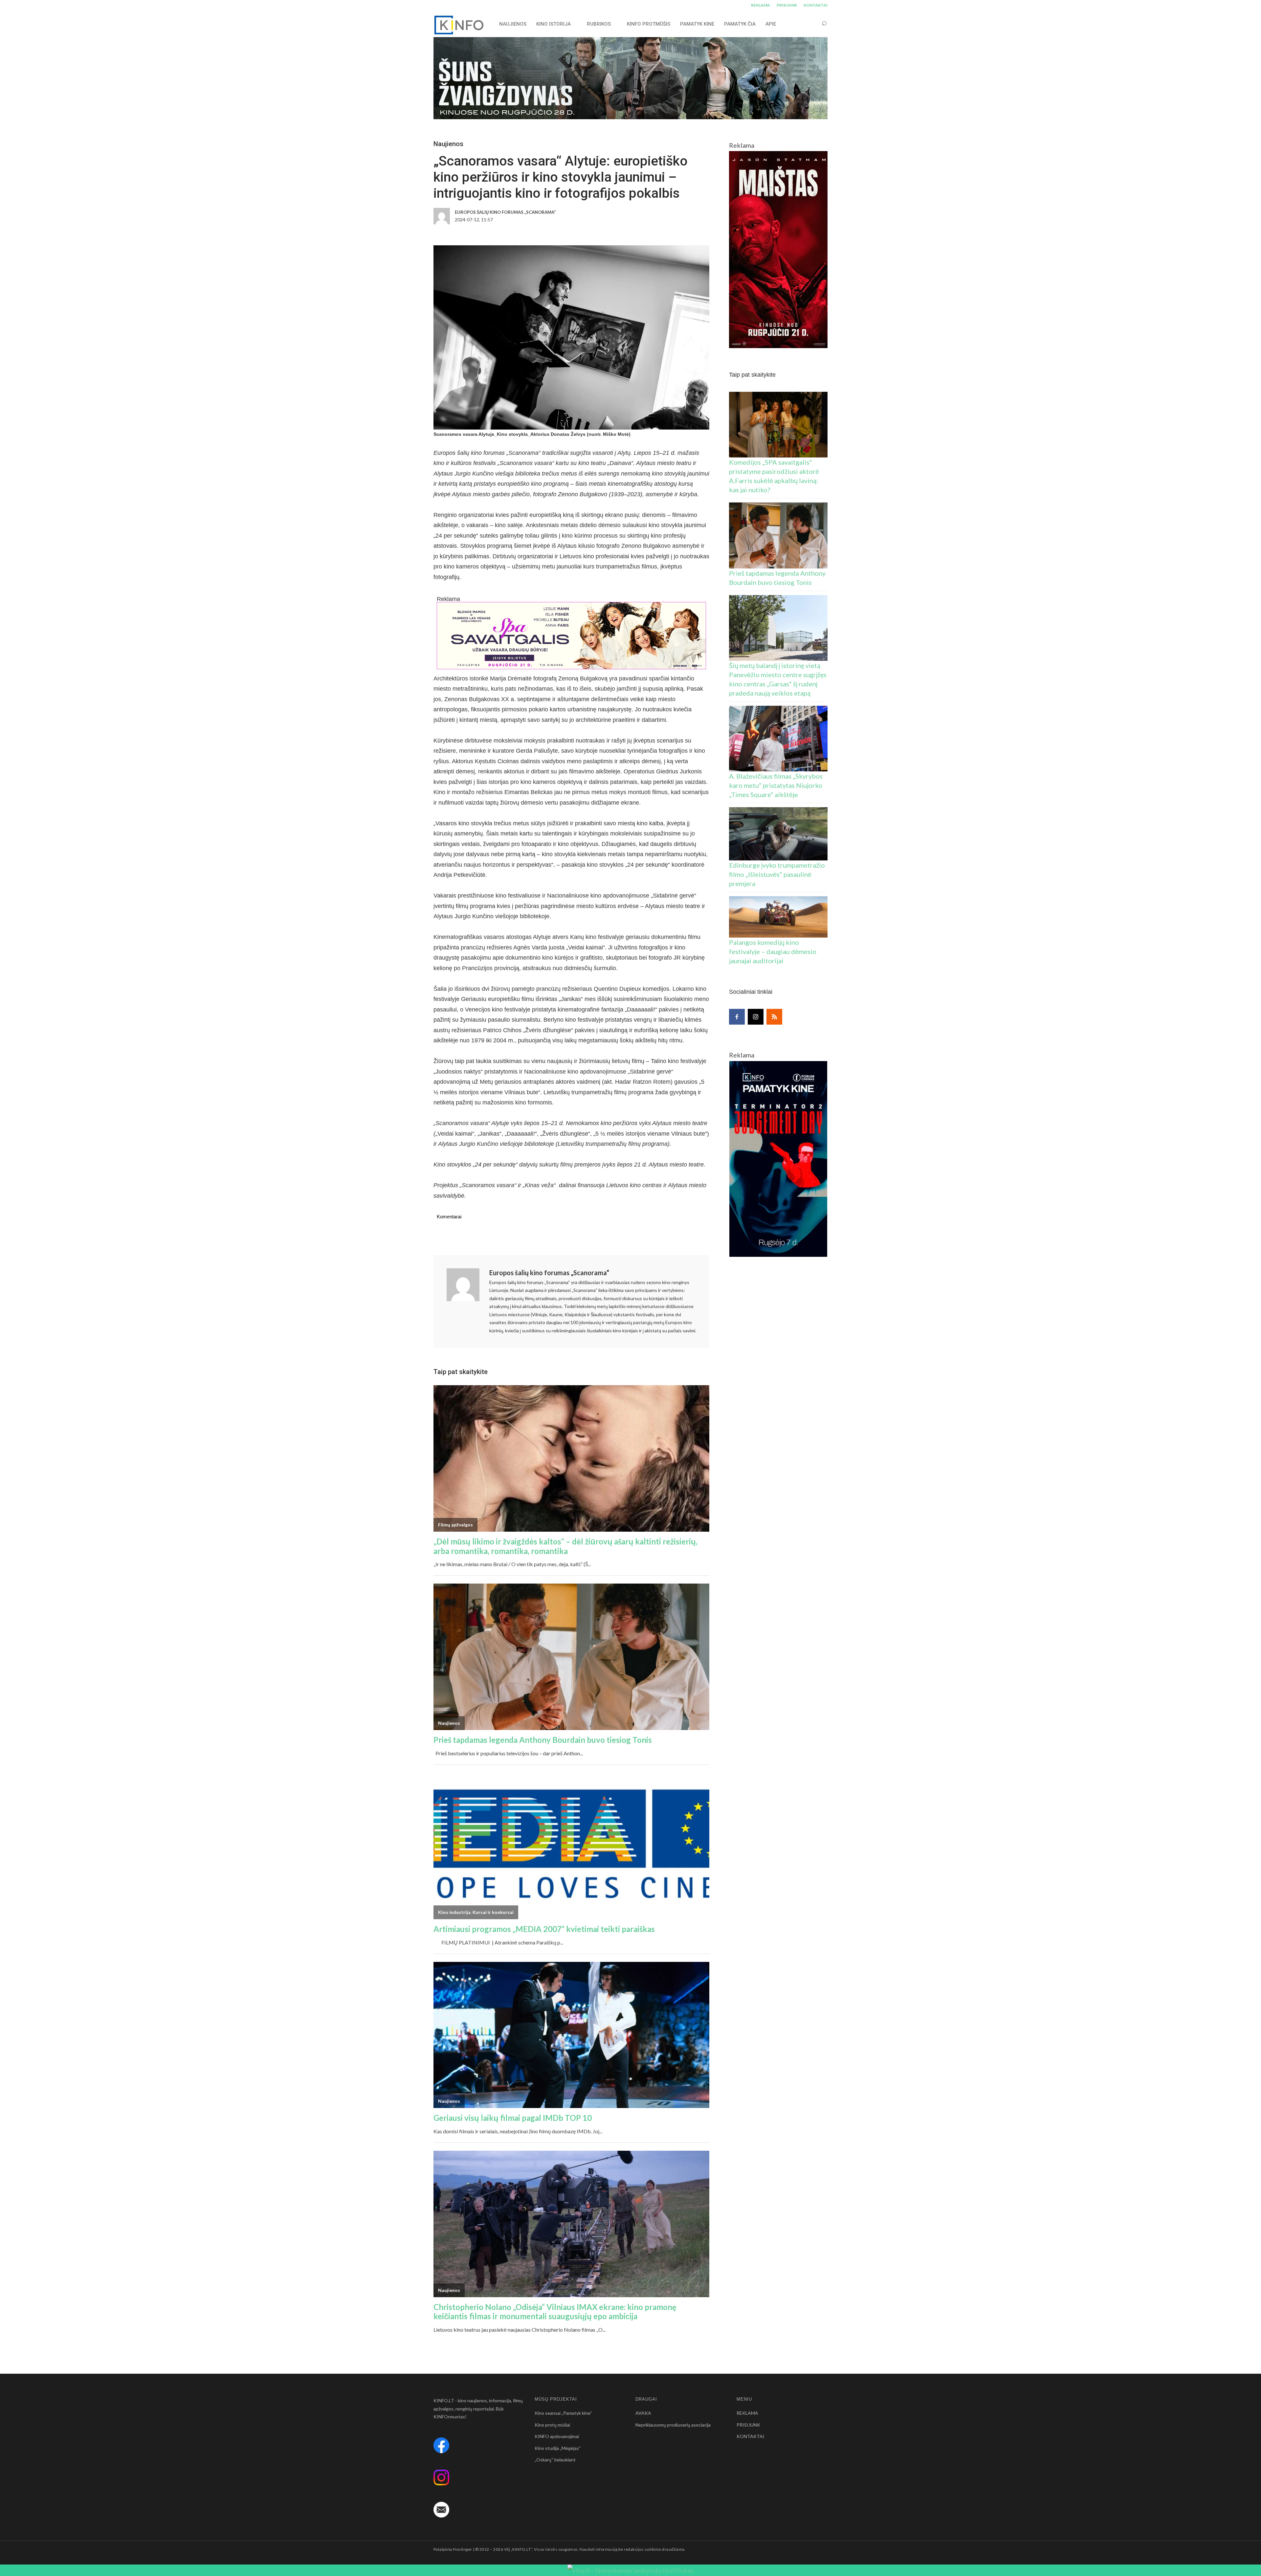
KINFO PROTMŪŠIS (649, 24)
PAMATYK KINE (697, 24)
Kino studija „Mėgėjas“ (558, 2448)
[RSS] (774, 1017)
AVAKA (643, 2413)
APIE (771, 24)
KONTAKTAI (816, 5)
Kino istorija (553, 24)
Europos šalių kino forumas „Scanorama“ (549, 1273)
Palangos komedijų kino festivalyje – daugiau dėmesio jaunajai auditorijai (773, 951)
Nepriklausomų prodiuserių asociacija (673, 2425)
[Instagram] (756, 1017)
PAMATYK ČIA (740, 24)
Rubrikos (599, 24)
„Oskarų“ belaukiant (555, 2460)
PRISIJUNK (787, 5)
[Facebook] (737, 1017)
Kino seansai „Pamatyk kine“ (563, 2413)
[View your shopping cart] (812, 24)
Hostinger (462, 2549)
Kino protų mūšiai (552, 2425)
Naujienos (448, 144)
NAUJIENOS (513, 24)
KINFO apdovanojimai (557, 2436)
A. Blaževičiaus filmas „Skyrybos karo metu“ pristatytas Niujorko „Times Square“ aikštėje (776, 785)
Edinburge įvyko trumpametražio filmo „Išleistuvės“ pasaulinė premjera (777, 874)
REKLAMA (761, 5)
